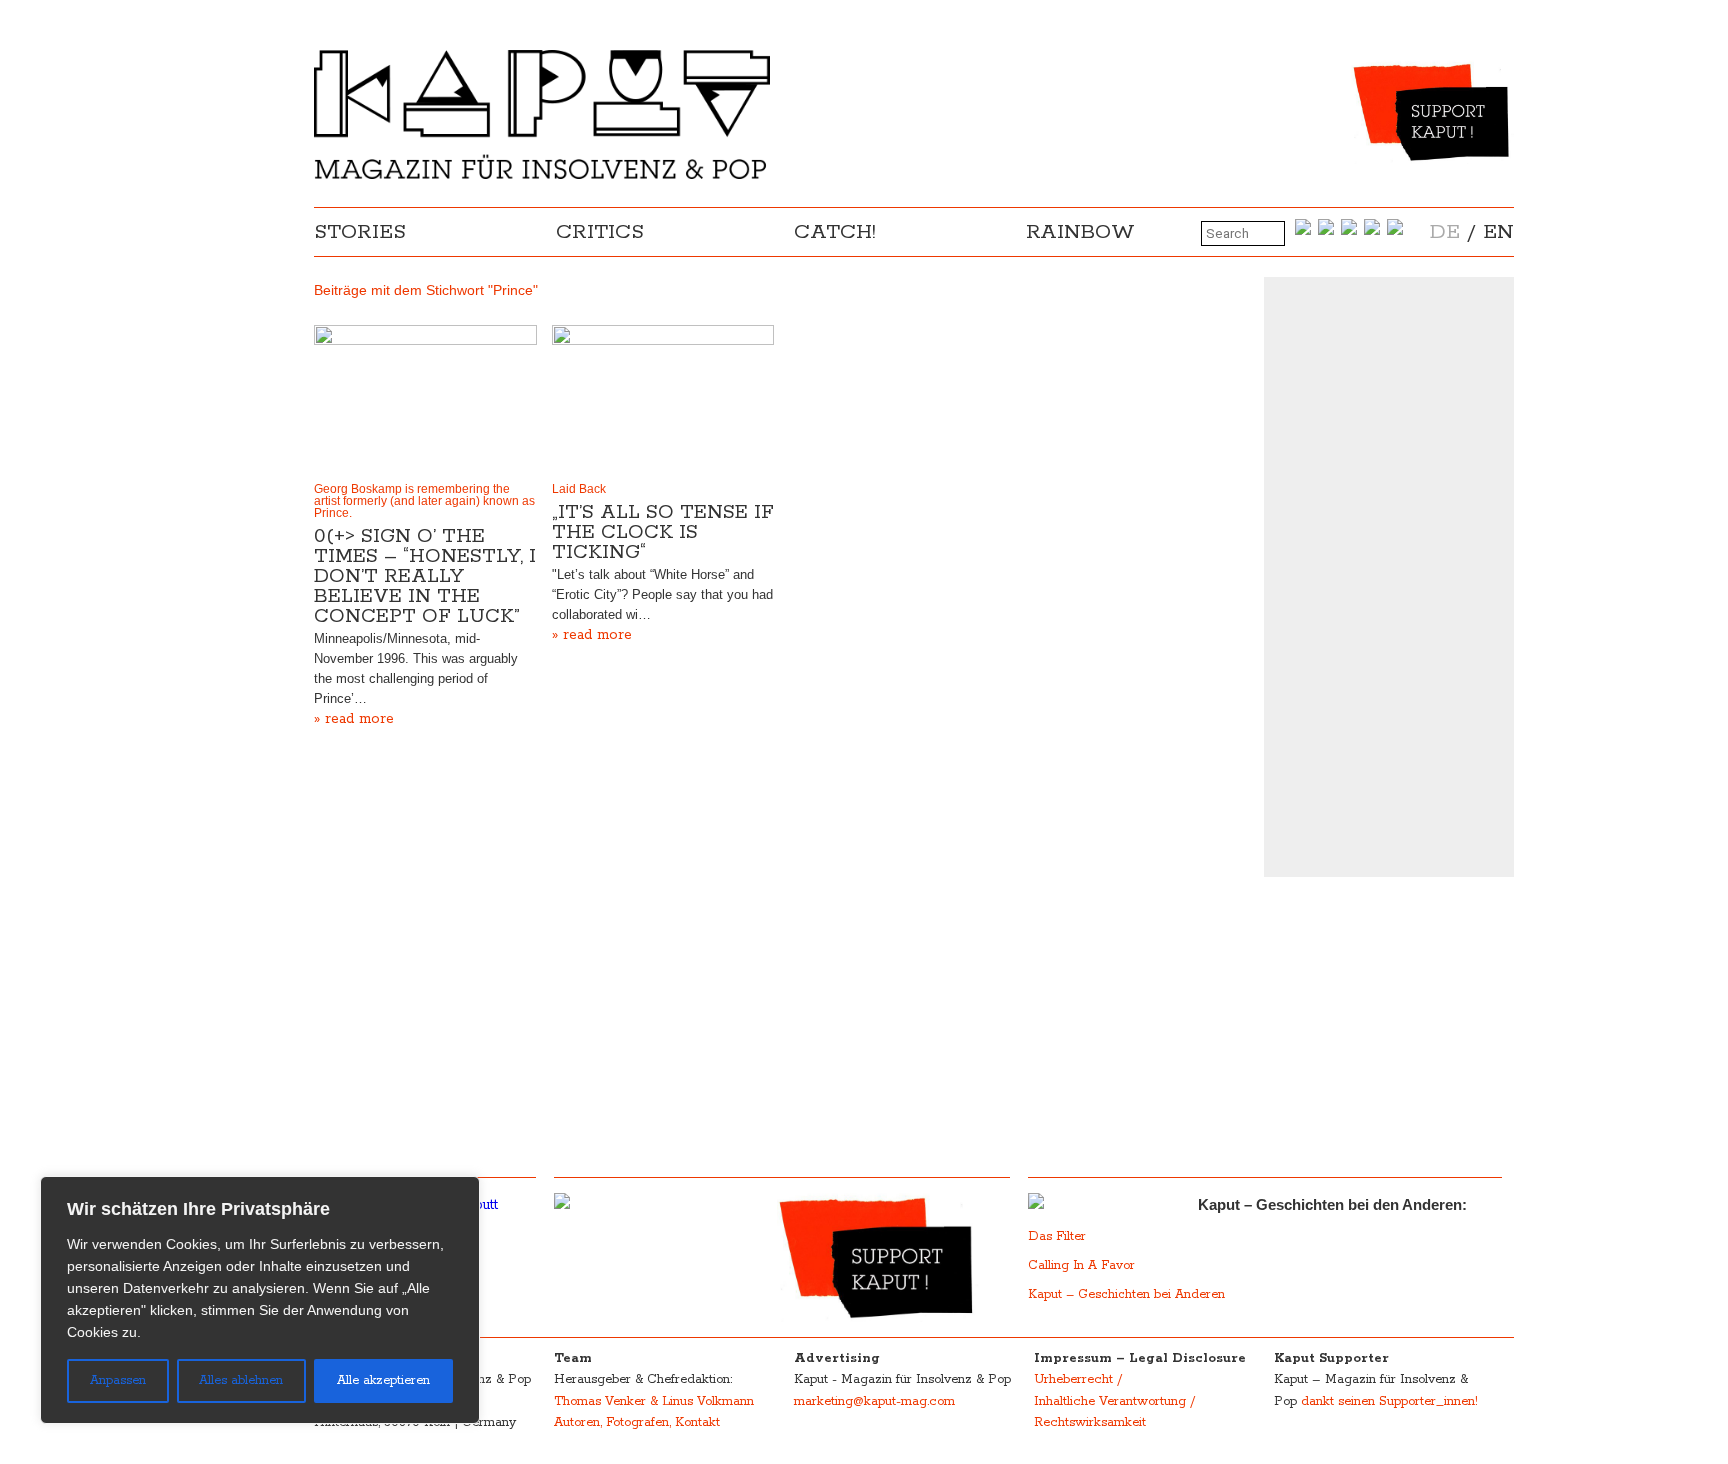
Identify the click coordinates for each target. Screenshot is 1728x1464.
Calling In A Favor (1081, 1265)
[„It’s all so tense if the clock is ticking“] (663, 399)
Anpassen (118, 1380)
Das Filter (1059, 1236)
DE (1445, 232)
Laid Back (579, 489)
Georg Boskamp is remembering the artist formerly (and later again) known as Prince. (424, 501)
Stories (360, 232)
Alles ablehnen (241, 1380)
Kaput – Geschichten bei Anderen (1126, 1294)
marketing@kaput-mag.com (874, 1401)
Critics (600, 232)
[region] (260, 1300)
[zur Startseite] (542, 175)
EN (1498, 232)
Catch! (835, 232)
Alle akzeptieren (383, 1380)
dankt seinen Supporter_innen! (1389, 1401)
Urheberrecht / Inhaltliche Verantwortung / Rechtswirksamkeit (1114, 1401)
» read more (354, 719)
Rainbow (1080, 232)
